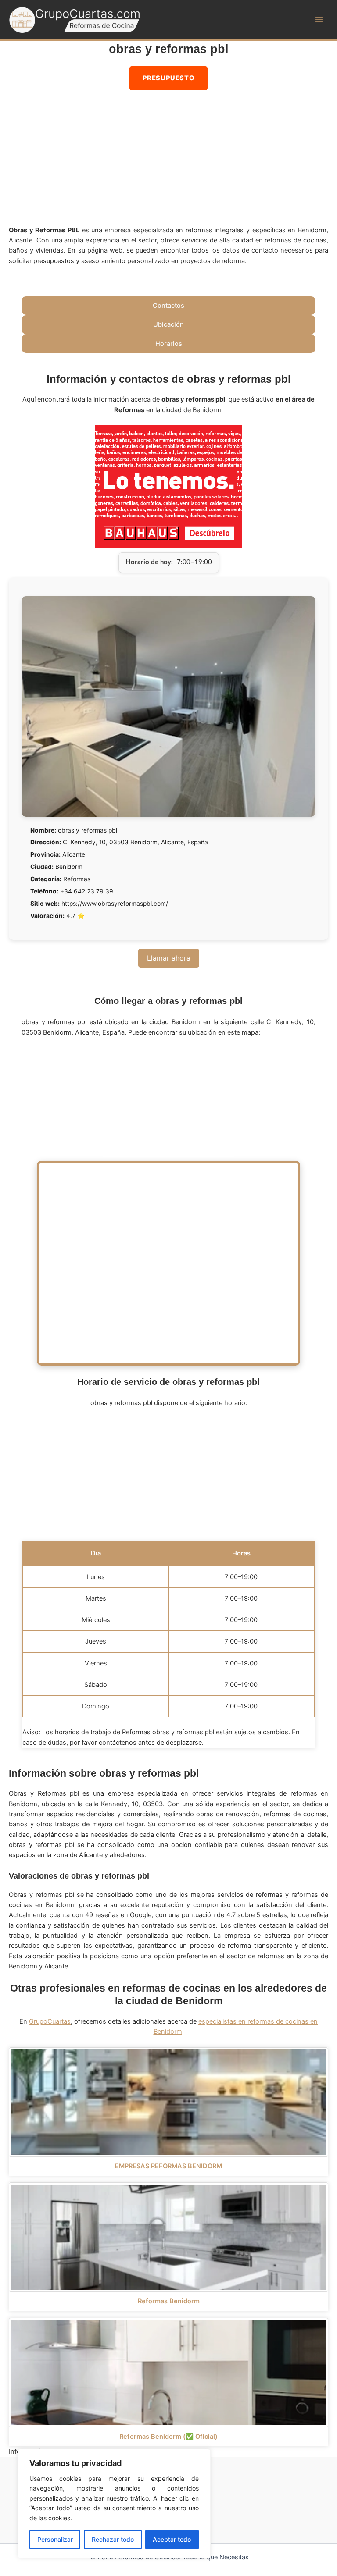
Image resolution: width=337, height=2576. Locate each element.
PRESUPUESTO (169, 78)
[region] (114, 2504)
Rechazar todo (113, 2539)
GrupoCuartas (50, 2021)
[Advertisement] (168, 160)
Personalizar (55, 2539)
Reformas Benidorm (169, 2301)
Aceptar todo (172, 2539)
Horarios (169, 344)
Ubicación (168, 324)
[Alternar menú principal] (319, 20)
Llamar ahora (169, 958)
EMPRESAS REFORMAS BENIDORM (168, 2166)
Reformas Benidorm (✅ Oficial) (168, 2437)
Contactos (168, 306)
